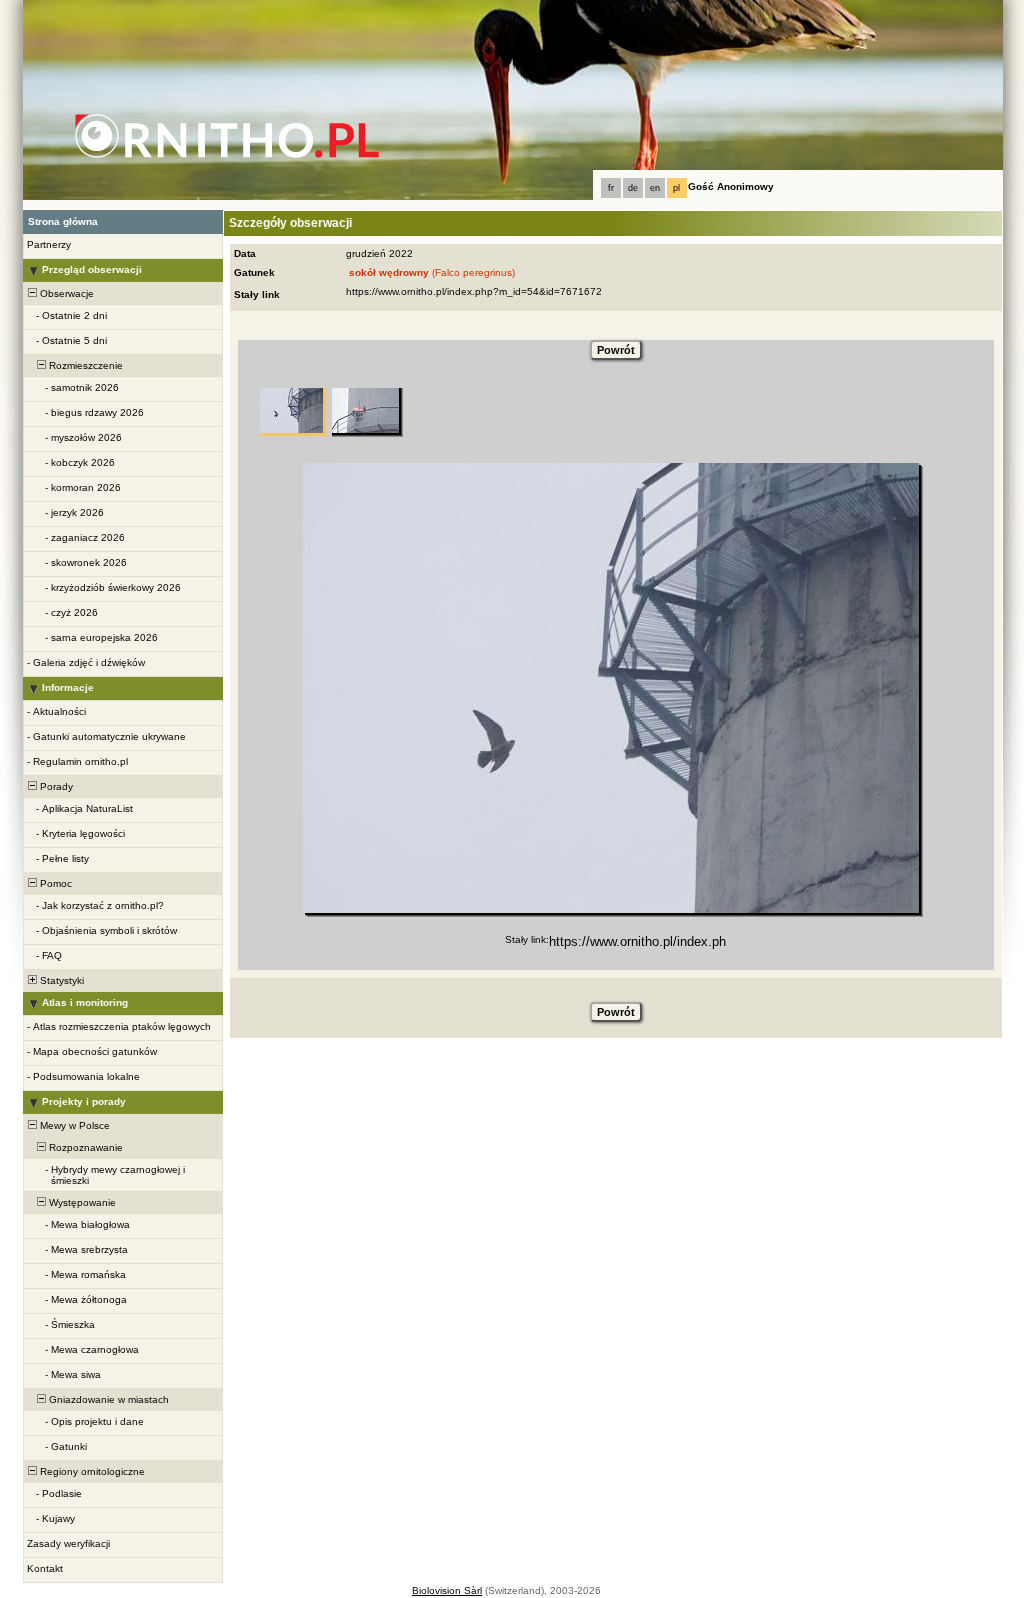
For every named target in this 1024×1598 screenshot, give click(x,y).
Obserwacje (65, 293)
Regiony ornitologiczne (91, 1471)
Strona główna (63, 221)
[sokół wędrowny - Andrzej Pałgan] (611, 688)
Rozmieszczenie (84, 365)
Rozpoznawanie (84, 1147)
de (633, 188)
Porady (55, 786)
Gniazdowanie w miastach (107, 1399)
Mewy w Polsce (73, 1125)
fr (611, 188)
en (655, 188)
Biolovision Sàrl (447, 1590)
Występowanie (81, 1202)
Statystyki (60, 980)
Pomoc (54, 883)
